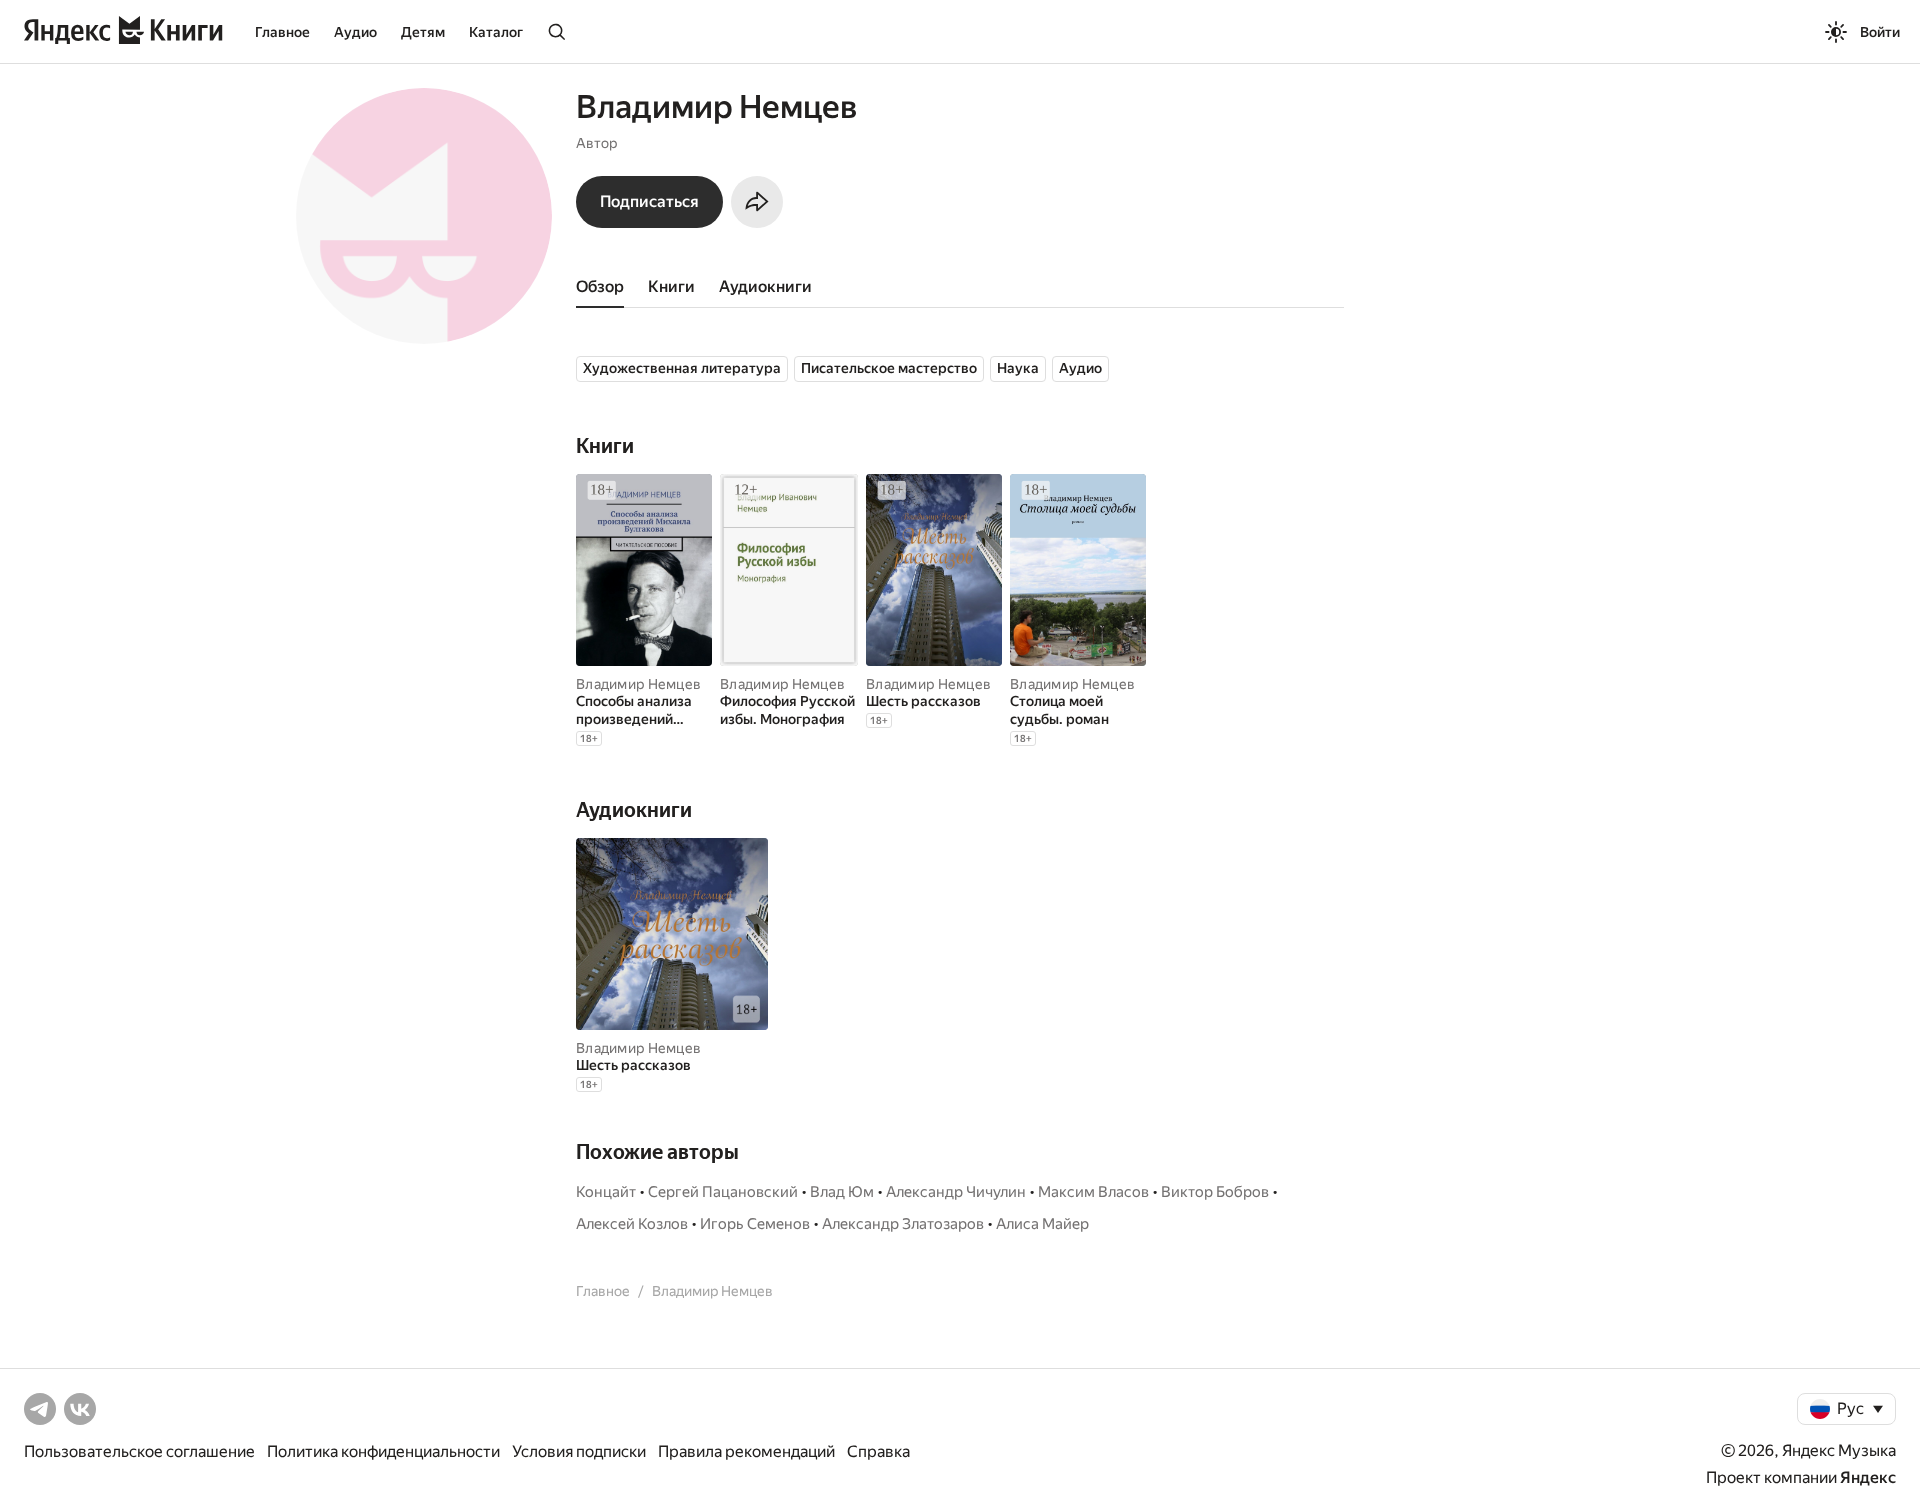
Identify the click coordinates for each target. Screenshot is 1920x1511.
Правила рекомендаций (746, 1451)
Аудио (355, 32)
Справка (878, 1451)
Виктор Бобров (1215, 1192)
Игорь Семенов (755, 1224)
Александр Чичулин (956, 1192)
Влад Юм (842, 1192)
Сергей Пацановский (723, 1192)
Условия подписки (579, 1451)
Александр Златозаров (903, 1224)
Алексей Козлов (632, 1224)
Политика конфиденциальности (383, 1451)
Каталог (496, 32)
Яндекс (1868, 1477)
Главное (282, 32)
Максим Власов (1093, 1192)
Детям (423, 32)
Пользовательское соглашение (139, 1451)
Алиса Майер (1042, 1224)
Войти (1880, 32)
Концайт (606, 1192)
